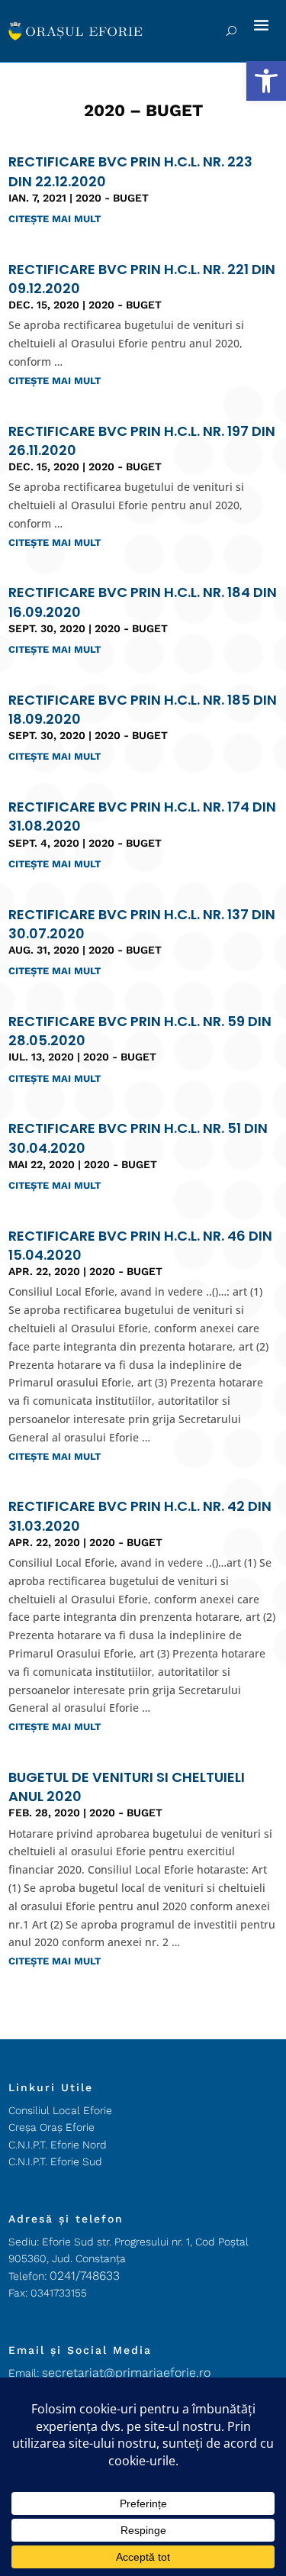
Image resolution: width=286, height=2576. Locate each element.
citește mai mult (55, 219)
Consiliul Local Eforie (60, 2110)
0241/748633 (85, 2276)
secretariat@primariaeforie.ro (126, 2373)
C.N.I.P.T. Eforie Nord (58, 2145)
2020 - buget (112, 198)
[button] (266, 81)
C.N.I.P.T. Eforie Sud (55, 2161)
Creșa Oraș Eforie (51, 2127)
